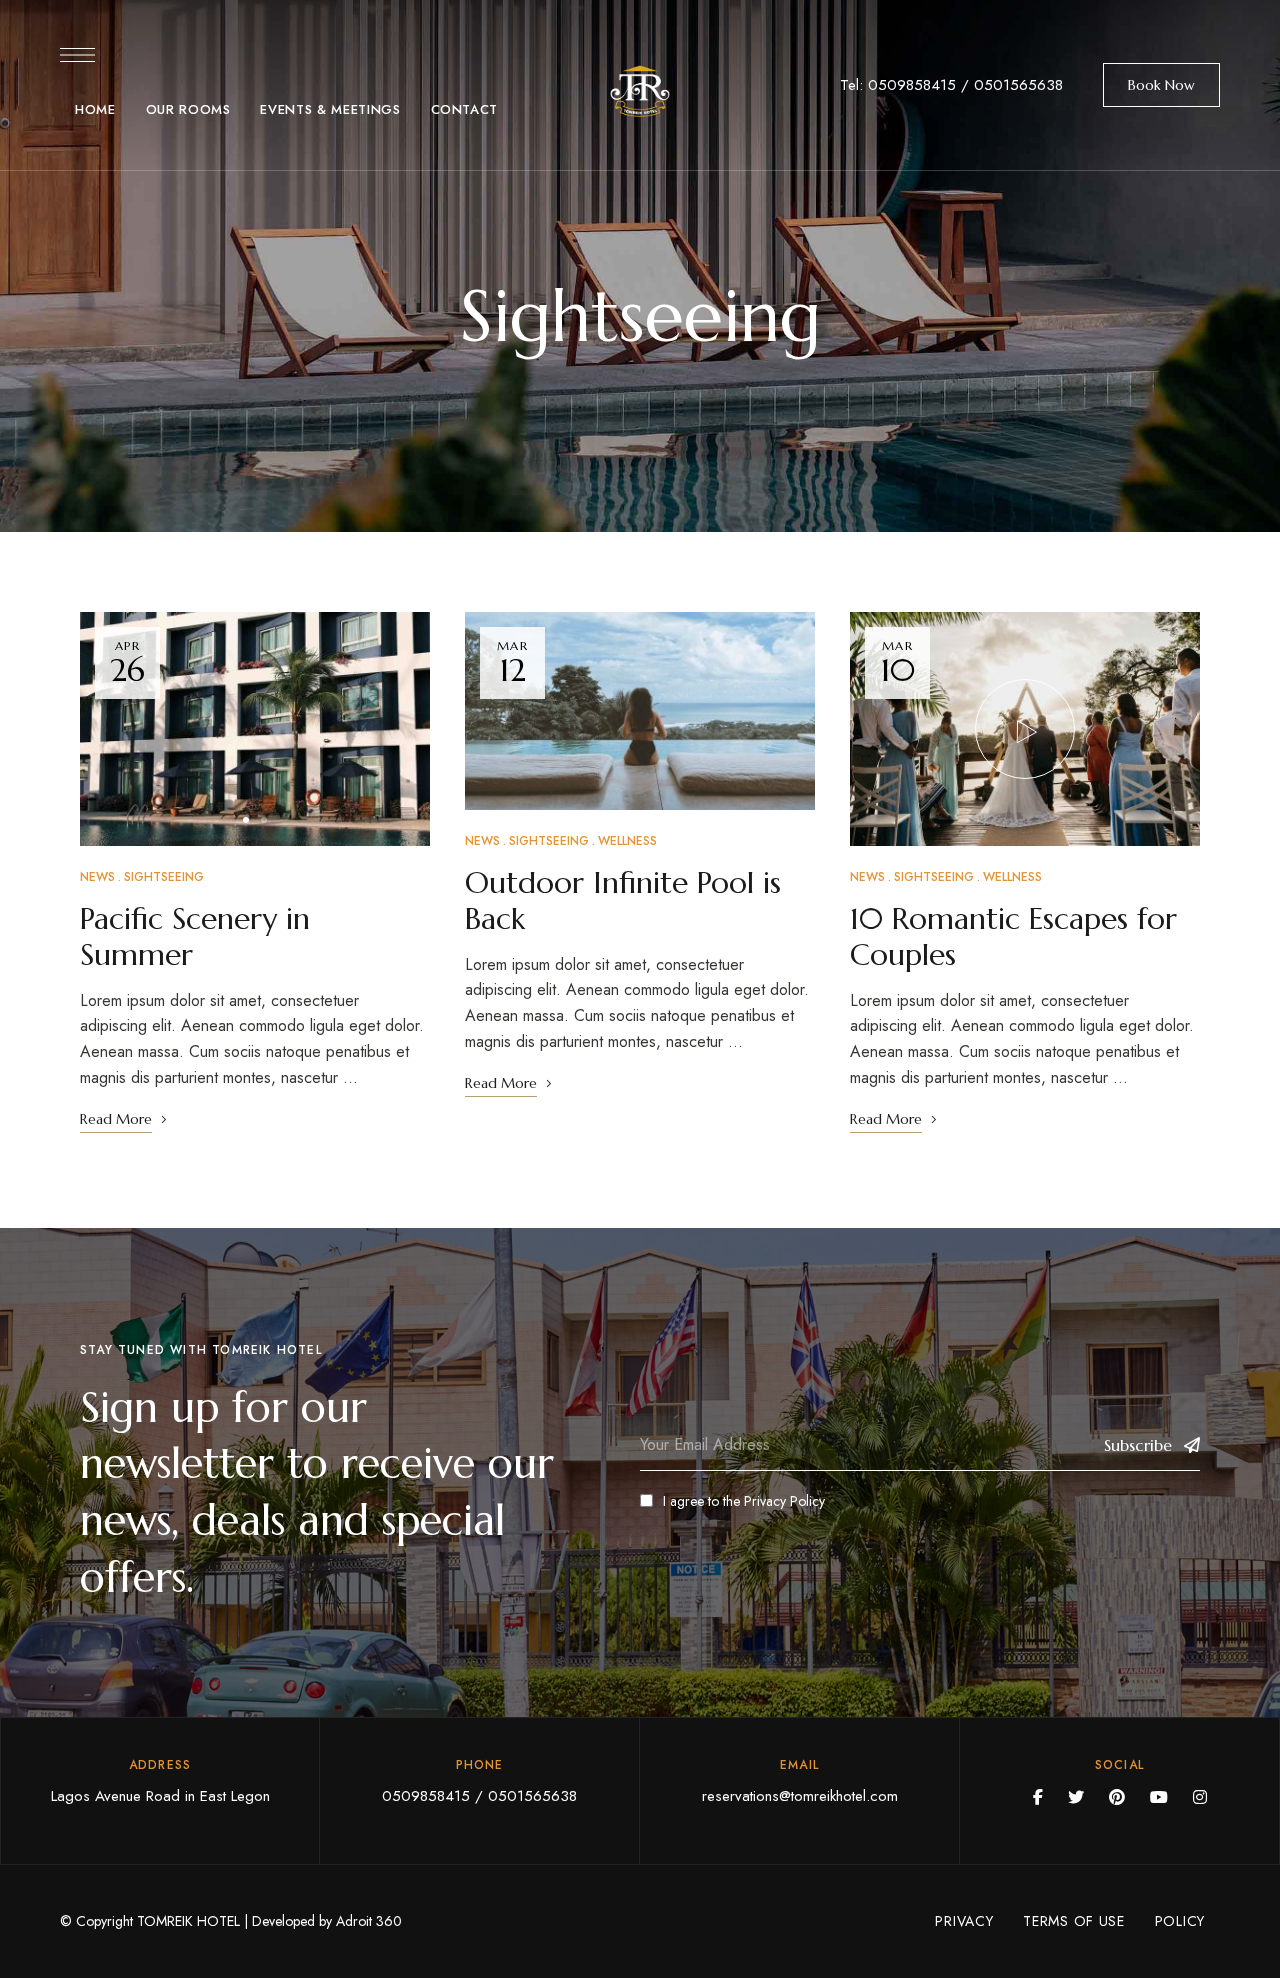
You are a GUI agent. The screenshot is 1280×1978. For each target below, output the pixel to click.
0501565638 (1018, 85)
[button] (1161, 85)
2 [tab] (264, 820)
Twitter (1076, 1797)
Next (397, 729)
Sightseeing (164, 877)
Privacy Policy (784, 1501)
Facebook (1038, 1797)
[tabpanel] (255, 729)
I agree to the (744, 1501)
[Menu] (77, 55)
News (97, 877)
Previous (113, 729)
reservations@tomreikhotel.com (800, 1796)
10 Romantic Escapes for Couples (1013, 936)
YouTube (1159, 1797)
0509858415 (912, 85)
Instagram (1200, 1797)
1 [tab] (246, 820)
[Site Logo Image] (640, 91)
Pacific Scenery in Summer (195, 936)
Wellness (627, 841)
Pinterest (1117, 1797)
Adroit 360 (369, 1921)
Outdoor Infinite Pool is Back (623, 900)
